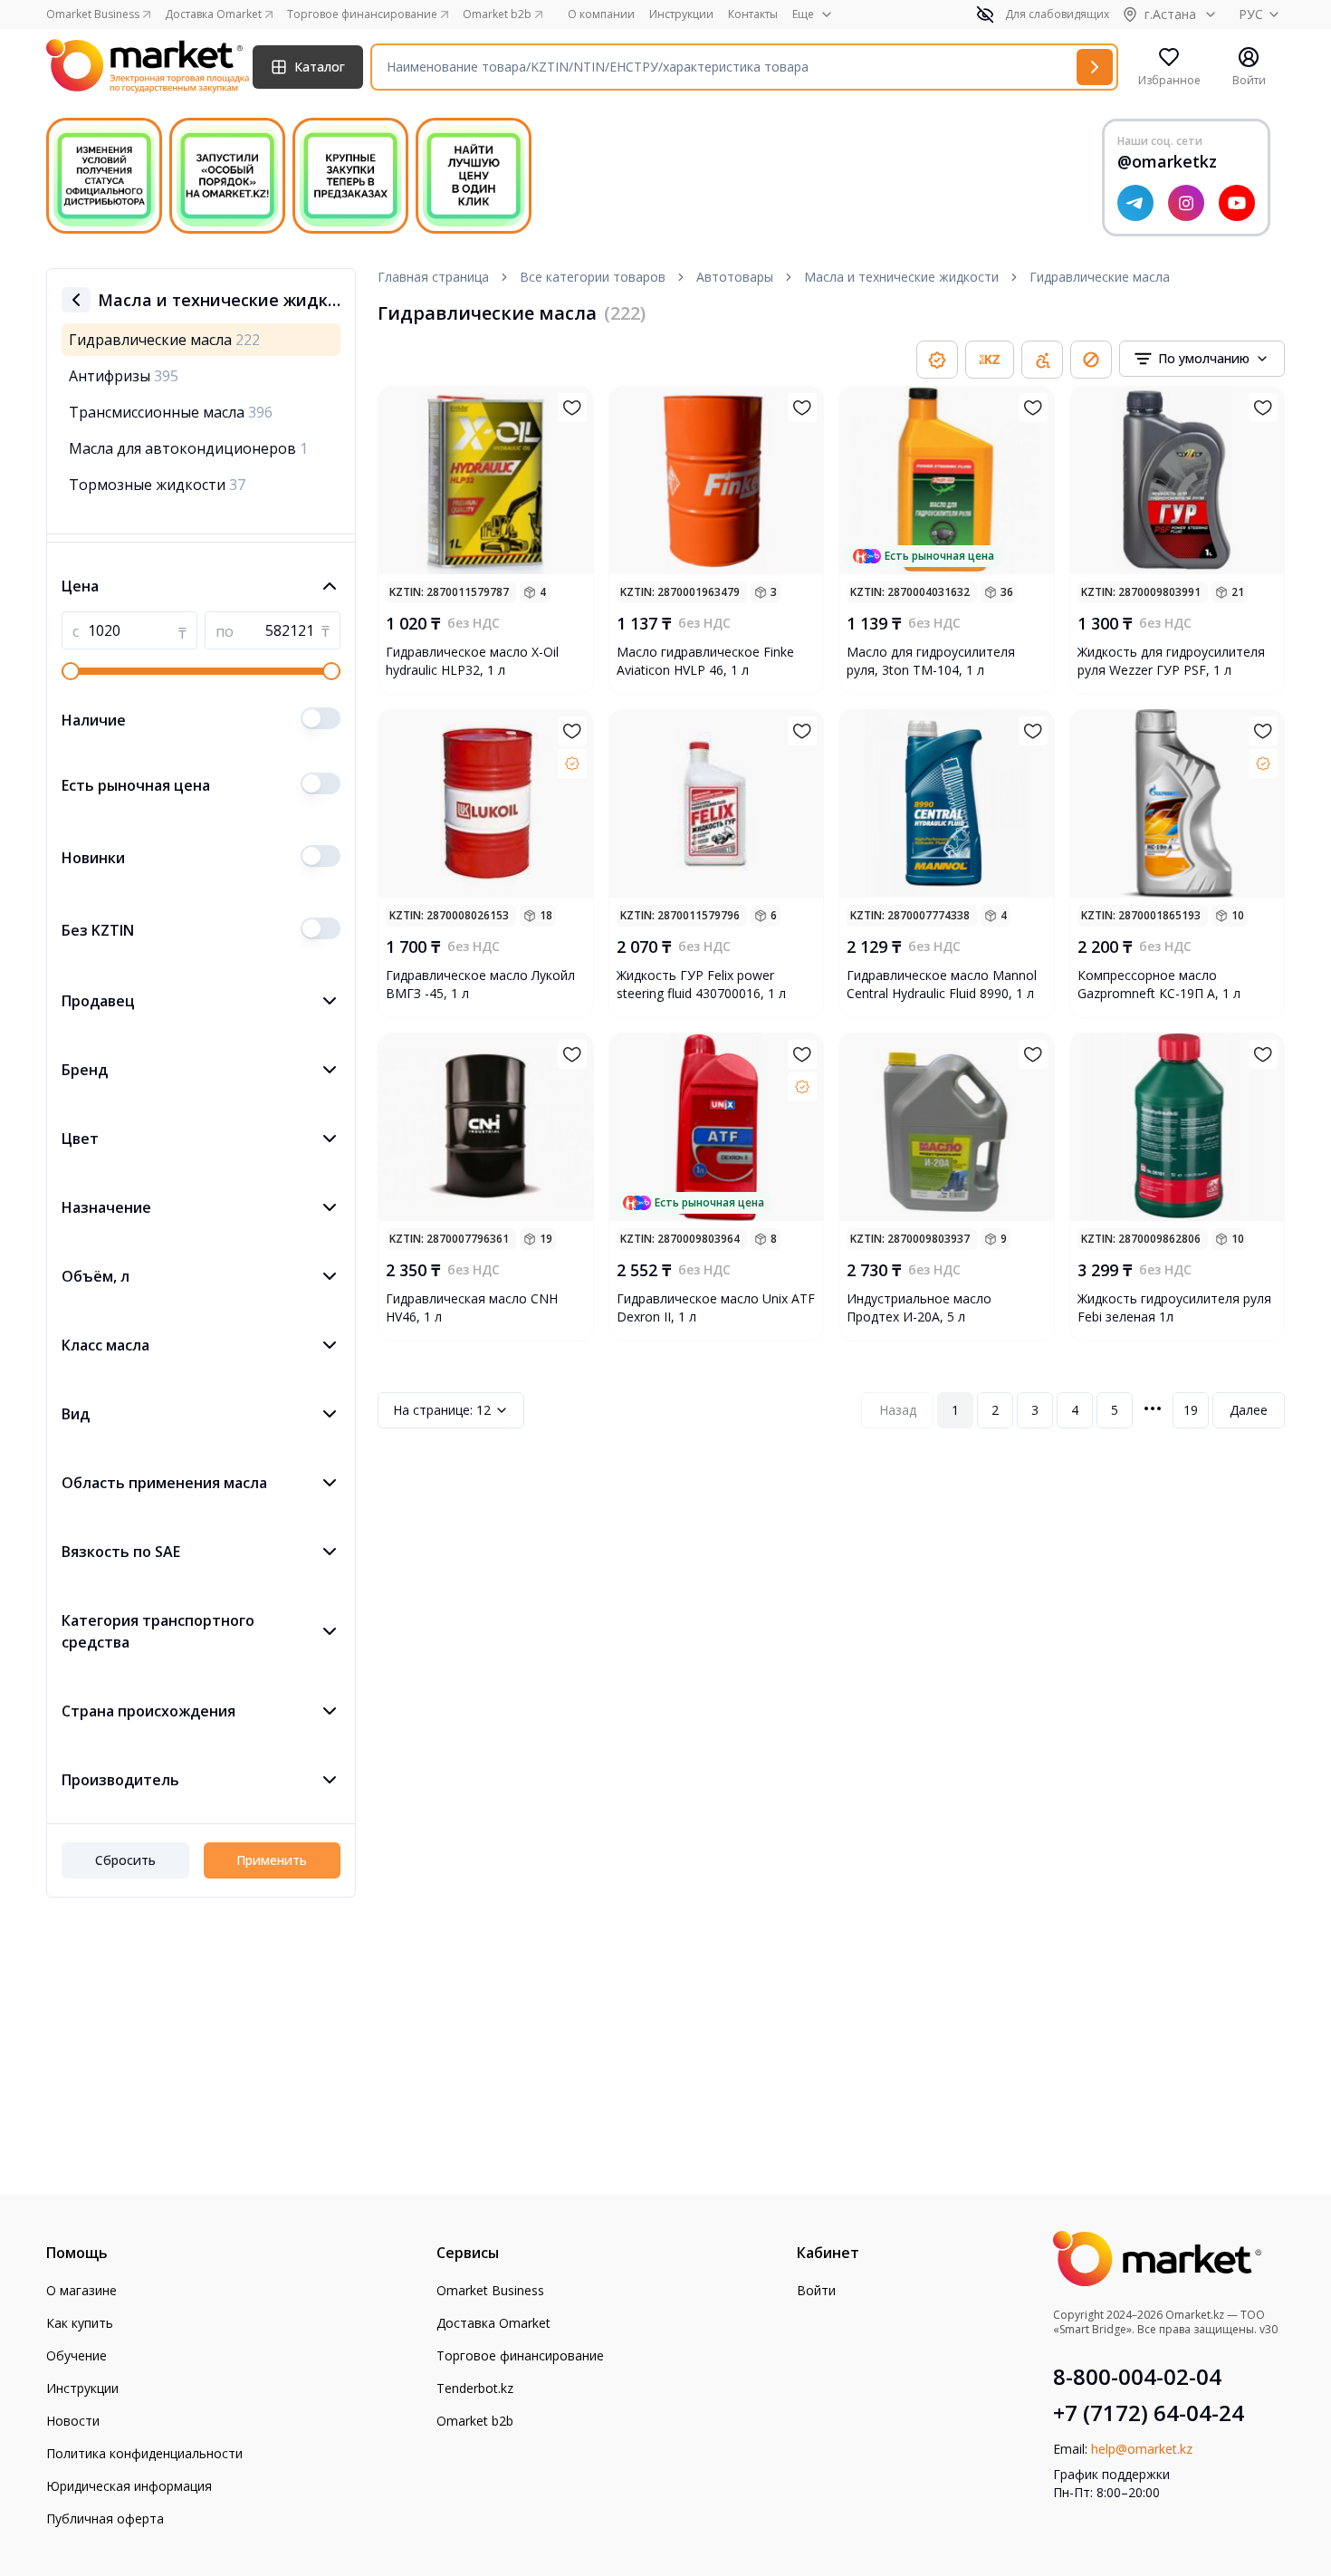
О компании (601, 14)
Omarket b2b (475, 2421)
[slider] (71, 671)
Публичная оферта (105, 2518)
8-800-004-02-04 (1137, 2377)
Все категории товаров (593, 277)
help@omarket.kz (1142, 2449)
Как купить (80, 2323)
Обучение (77, 2355)
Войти (816, 2290)
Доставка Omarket (493, 2323)
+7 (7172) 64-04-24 (1149, 2413)
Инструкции (681, 14)
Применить (272, 1860)
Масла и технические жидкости (901, 277)
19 (1191, 1410)
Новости (73, 2421)
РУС (1251, 14)
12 (442, 1410)
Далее (1249, 1410)
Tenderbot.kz (475, 2388)
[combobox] (1202, 359)
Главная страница (433, 277)
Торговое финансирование (520, 2355)
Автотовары (735, 277)
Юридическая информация (129, 2486)
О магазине (81, 2290)
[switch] (321, 718)
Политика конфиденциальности (144, 2453)
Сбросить (125, 1860)
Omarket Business (490, 2290)
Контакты (753, 14)
